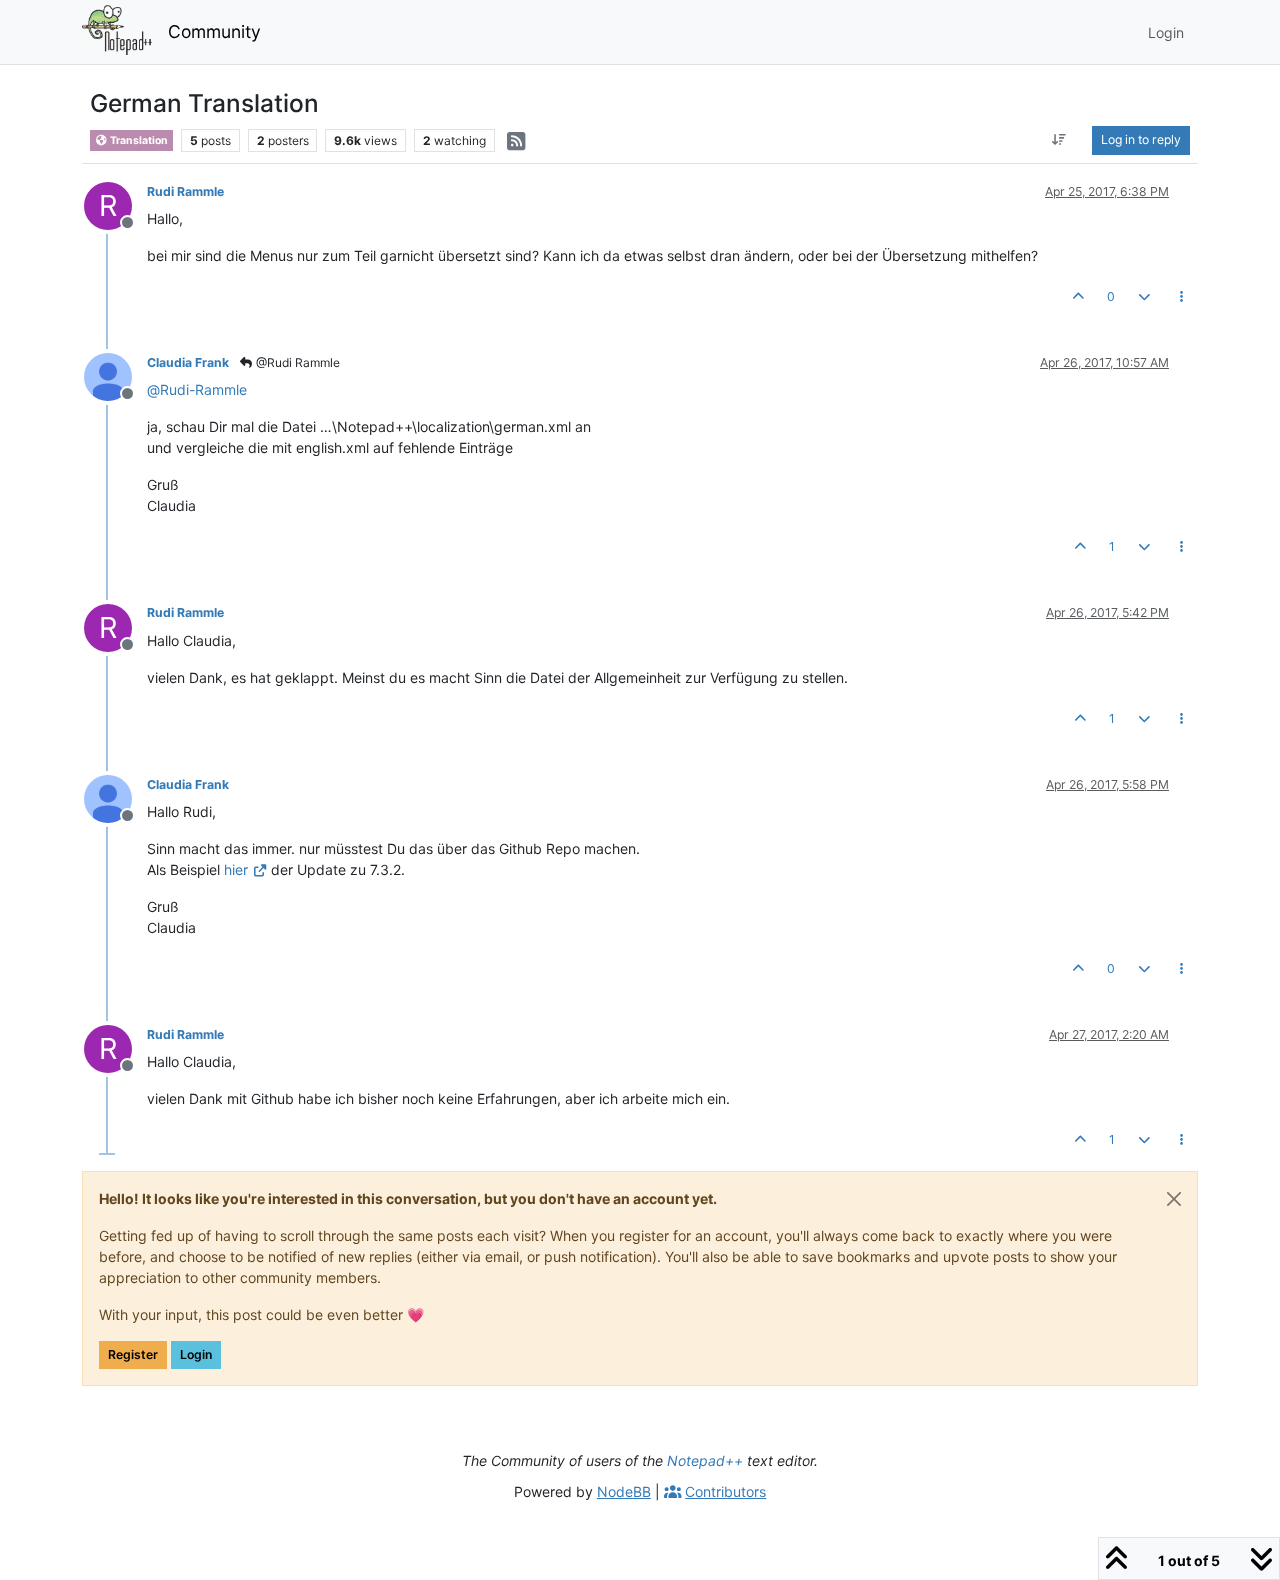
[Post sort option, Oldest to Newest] (1059, 140)
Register (133, 1354)
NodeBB (624, 1491)
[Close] (1174, 1199)
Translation (138, 140)
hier (236, 869)
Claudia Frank (188, 362)
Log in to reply (1141, 139)
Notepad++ (705, 1460)
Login (196, 1354)
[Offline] (115, 375)
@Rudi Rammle (296, 362)
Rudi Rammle (185, 191)
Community (214, 31)
